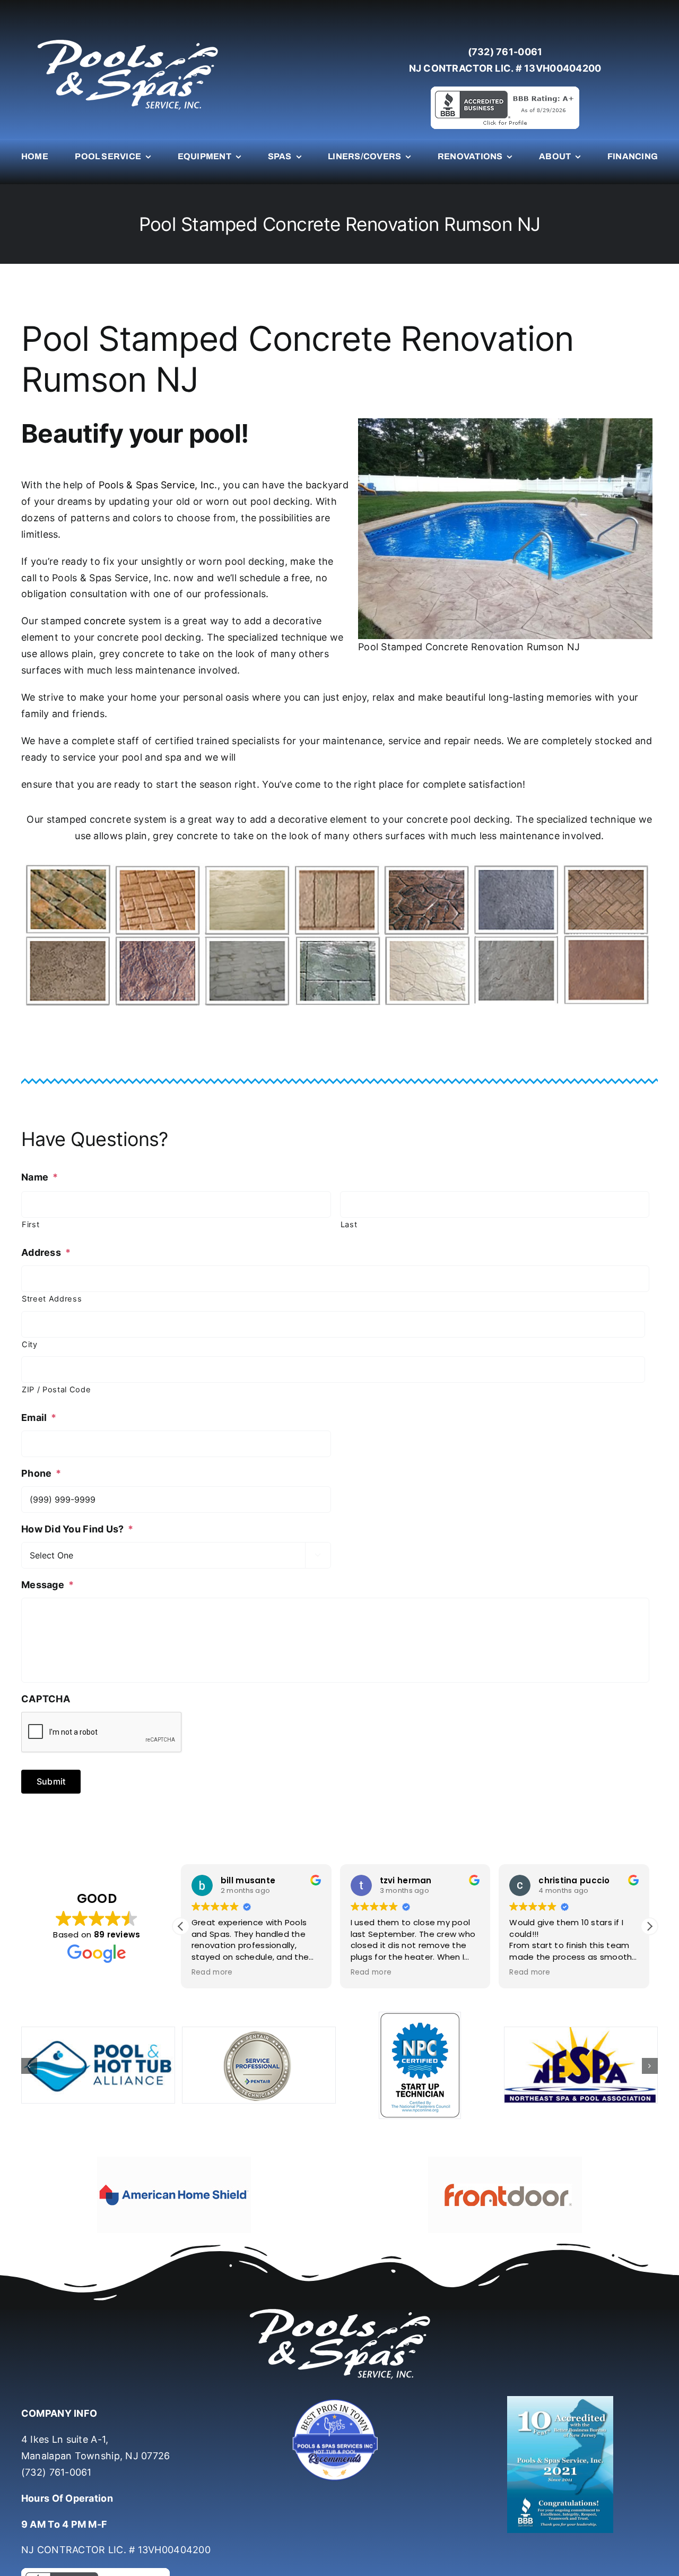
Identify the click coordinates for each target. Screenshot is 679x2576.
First (31, 1225)
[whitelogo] (127, 39)
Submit (51, 1781)
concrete (105, 621)
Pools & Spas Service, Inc (157, 485)
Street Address (52, 1299)
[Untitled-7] (339, 2370)
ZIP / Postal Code (56, 1390)
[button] (649, 1926)
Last (349, 1225)
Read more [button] (212, 1972)
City (30, 1345)
